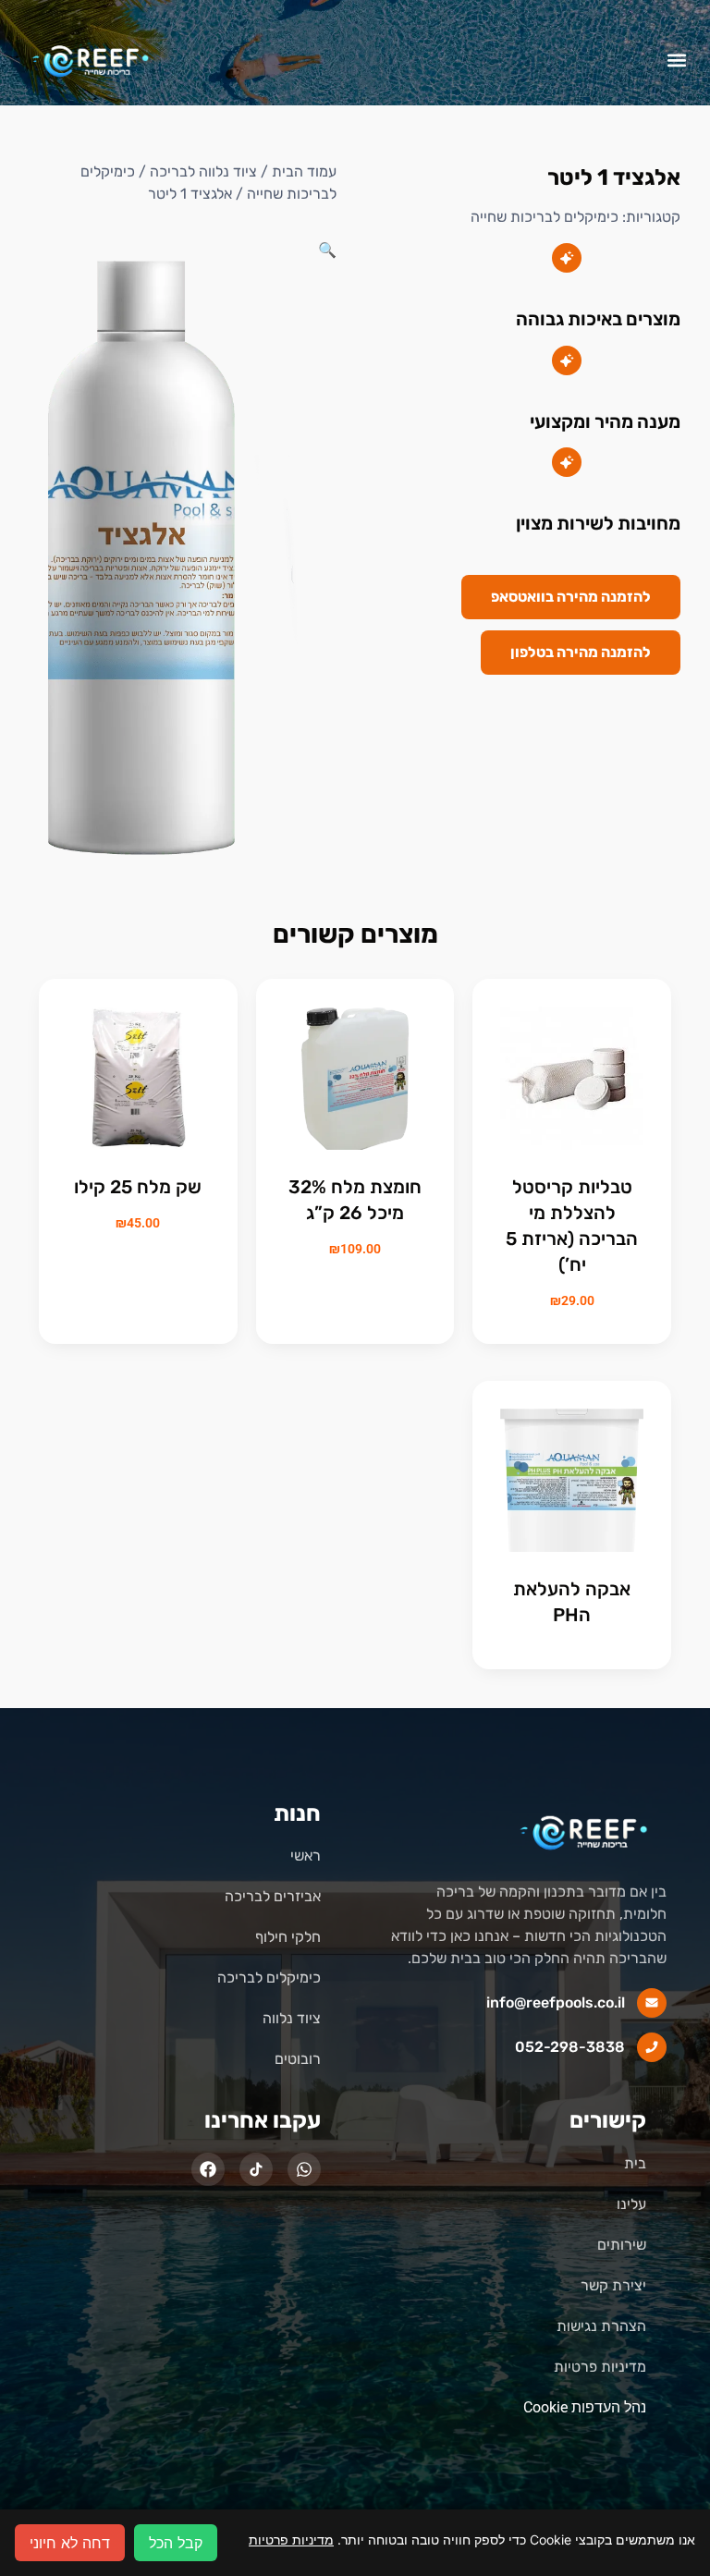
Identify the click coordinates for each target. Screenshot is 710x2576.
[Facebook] (208, 2169)
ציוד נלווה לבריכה (203, 171)
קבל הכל (176, 2543)
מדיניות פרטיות (291, 2539)
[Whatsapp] (304, 2169)
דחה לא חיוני (70, 2543)
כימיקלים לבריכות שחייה (545, 217)
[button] (676, 60)
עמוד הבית (304, 171)
